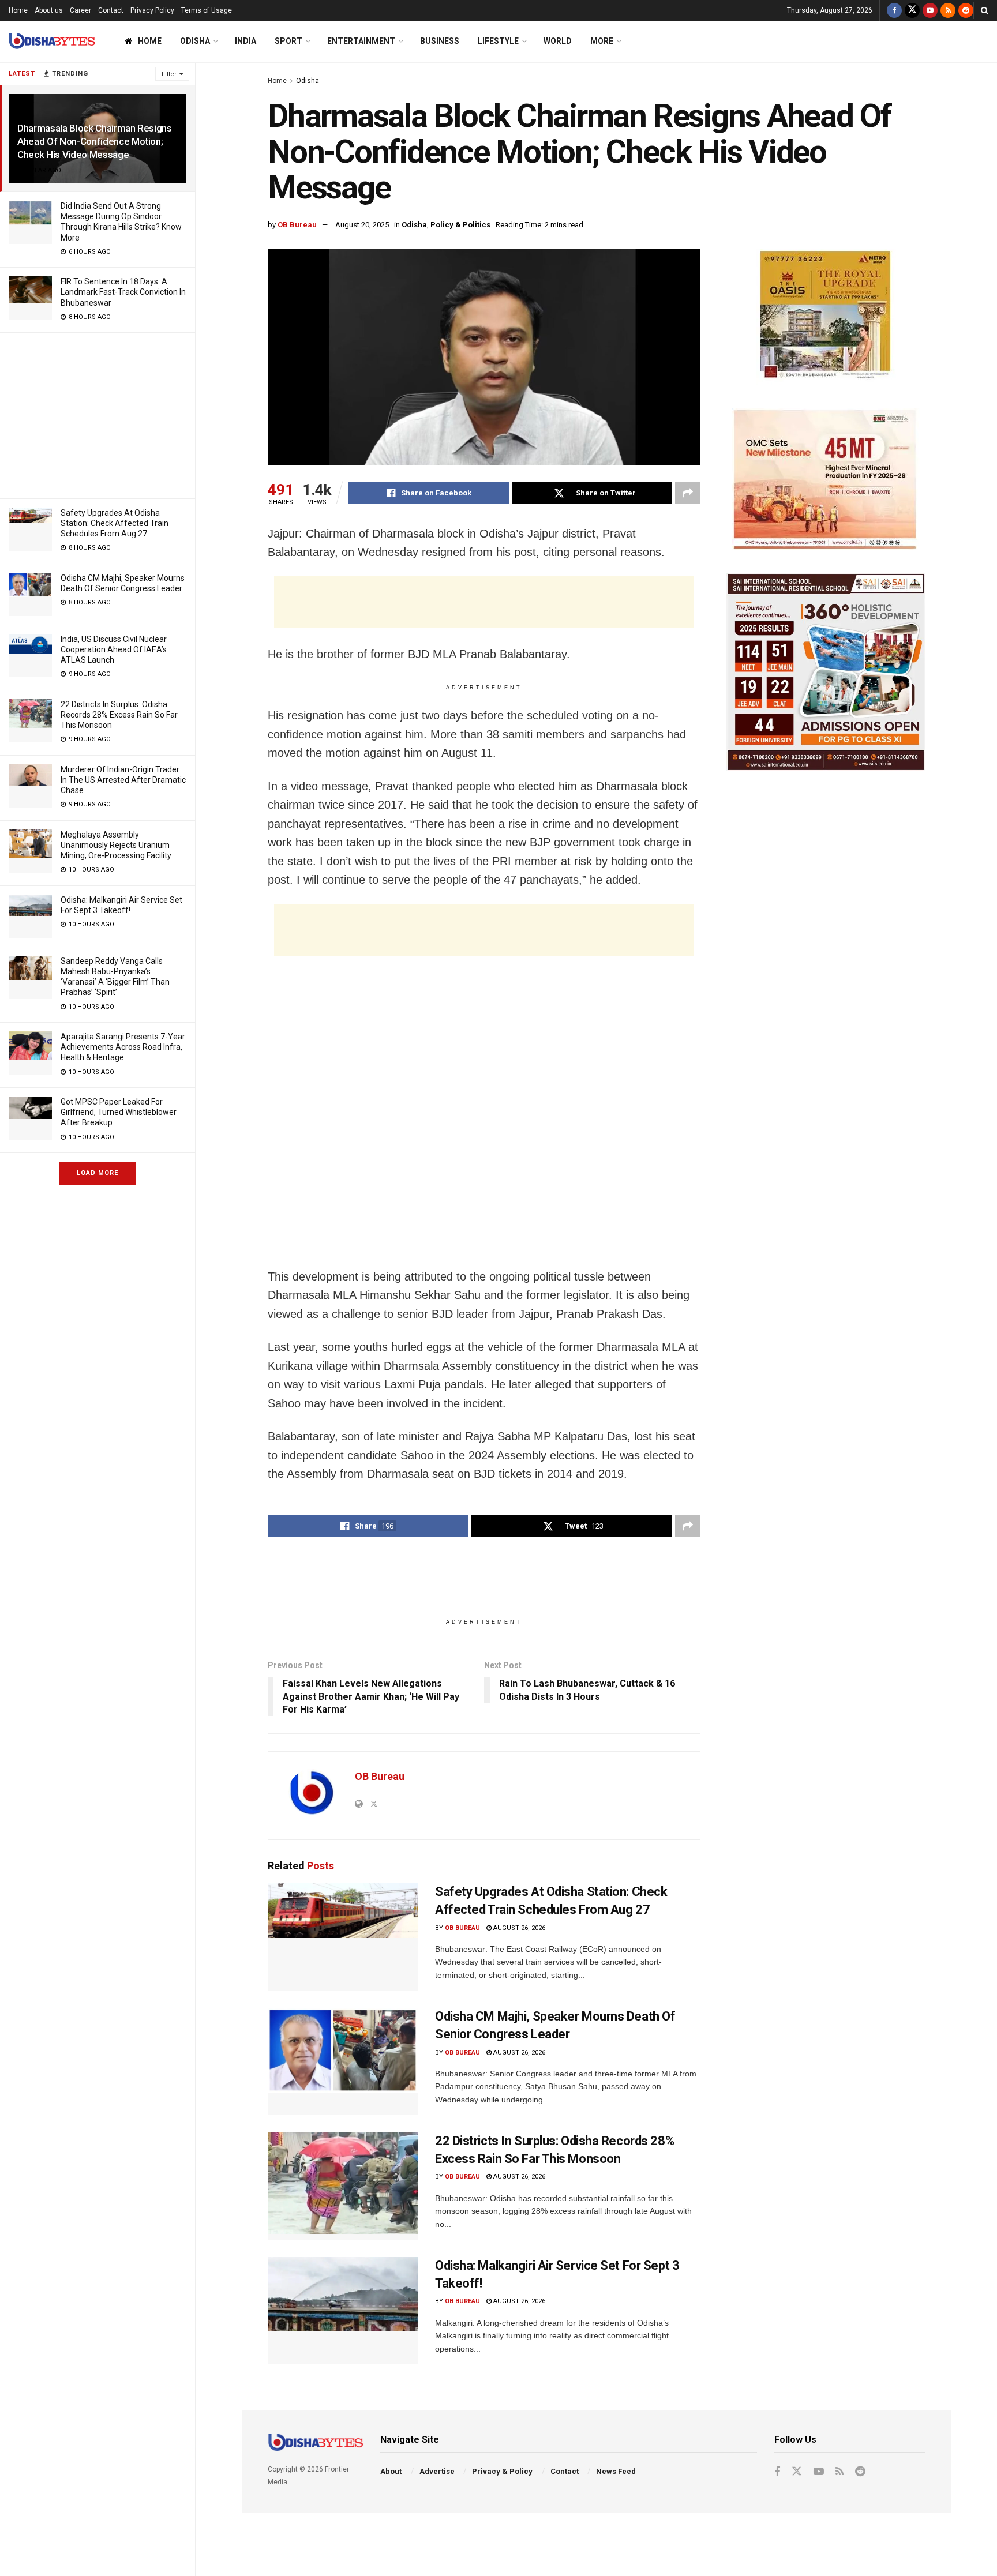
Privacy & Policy (502, 2471)
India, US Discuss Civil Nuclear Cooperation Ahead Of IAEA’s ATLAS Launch (114, 649)
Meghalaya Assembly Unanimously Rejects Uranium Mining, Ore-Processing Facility (116, 845)
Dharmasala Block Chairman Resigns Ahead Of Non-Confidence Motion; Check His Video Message (95, 141)
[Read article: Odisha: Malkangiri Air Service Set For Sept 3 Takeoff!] (343, 2311)
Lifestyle (498, 41)
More (602, 41)
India (245, 41)
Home (18, 10)
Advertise (437, 2471)
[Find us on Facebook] (894, 10)
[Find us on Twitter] (912, 10)
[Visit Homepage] (52, 41)
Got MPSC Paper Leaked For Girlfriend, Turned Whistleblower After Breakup (119, 1112)
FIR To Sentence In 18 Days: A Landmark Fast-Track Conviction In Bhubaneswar (123, 292)
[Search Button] (985, 10)
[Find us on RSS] (948, 10)
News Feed (616, 2471)
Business (440, 41)
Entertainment (361, 41)
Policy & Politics (460, 225)
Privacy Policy (152, 10)
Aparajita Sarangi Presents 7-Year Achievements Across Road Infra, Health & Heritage (123, 1047)
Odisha (195, 41)
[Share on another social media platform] (688, 493)
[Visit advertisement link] (826, 317)
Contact (111, 10)
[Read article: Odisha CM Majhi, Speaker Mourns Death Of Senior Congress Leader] (343, 2061)
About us (49, 10)
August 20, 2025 (362, 225)
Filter (169, 74)
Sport (288, 41)
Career (80, 10)
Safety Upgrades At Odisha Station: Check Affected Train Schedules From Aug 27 (115, 523)
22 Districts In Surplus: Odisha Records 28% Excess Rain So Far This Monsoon (119, 715)
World (558, 41)
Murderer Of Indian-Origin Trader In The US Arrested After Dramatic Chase (123, 780)
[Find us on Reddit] (966, 10)
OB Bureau (297, 225)
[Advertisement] (98, 414)
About (391, 2471)
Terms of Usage (207, 10)
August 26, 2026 (518, 1928)
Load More (98, 1173)
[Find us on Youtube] (930, 10)
